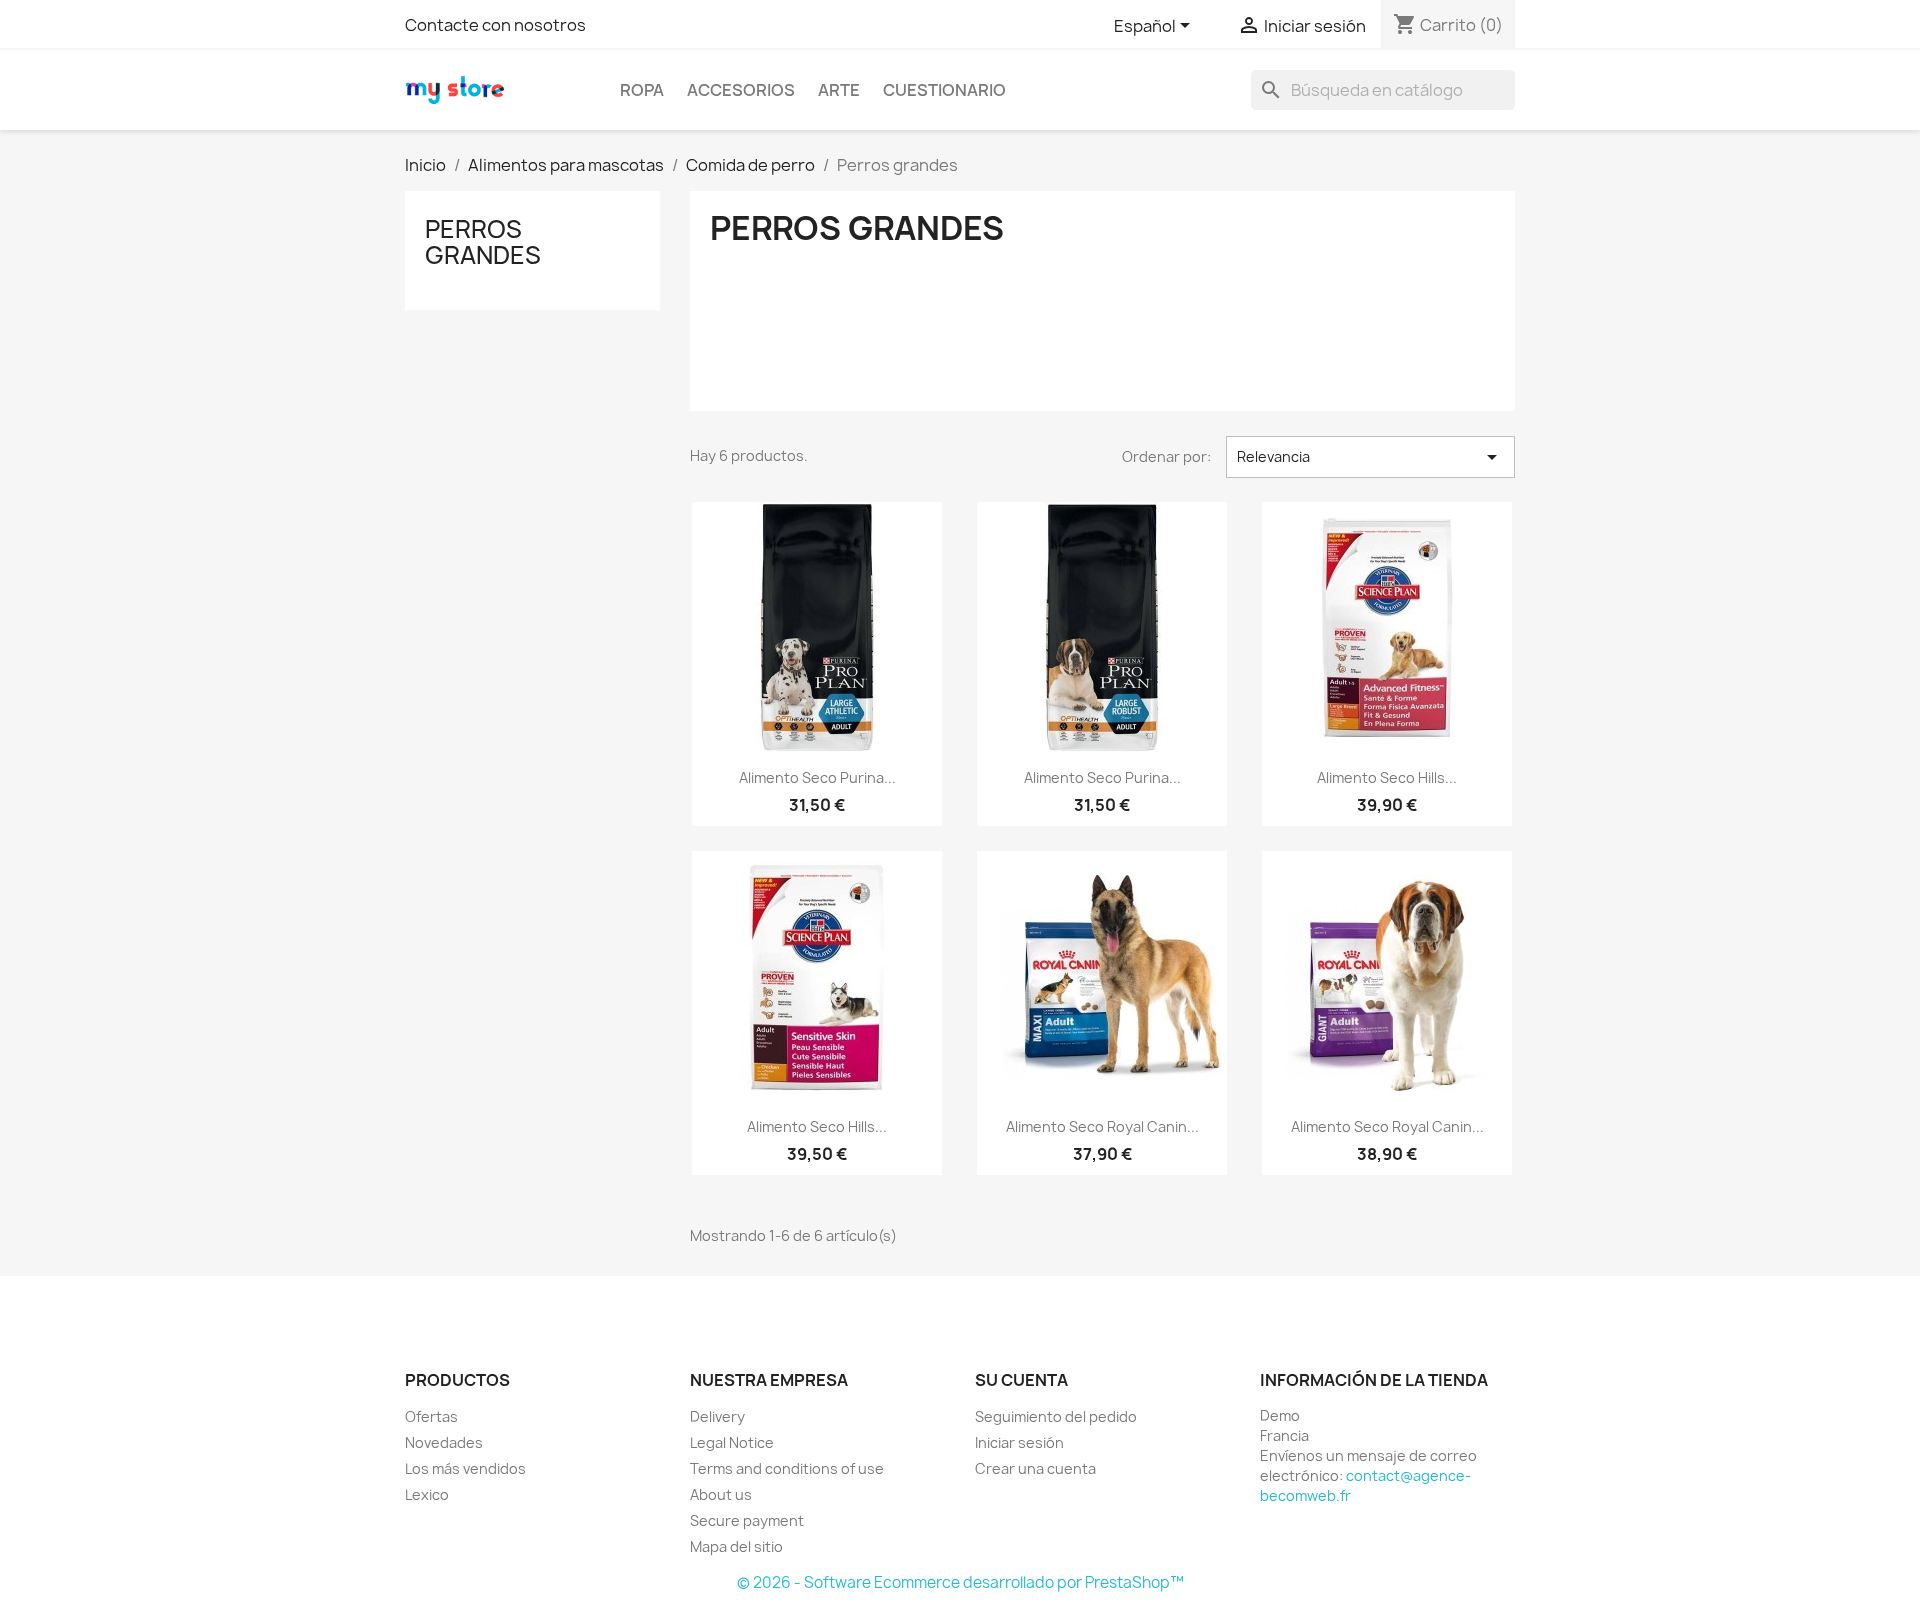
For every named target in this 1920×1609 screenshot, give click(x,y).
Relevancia (1370, 457)
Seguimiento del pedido (1056, 1416)
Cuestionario (944, 90)
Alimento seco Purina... (817, 777)
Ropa (642, 90)
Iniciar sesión (1019, 1442)
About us (721, 1494)
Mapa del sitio (736, 1546)
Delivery (717, 1416)
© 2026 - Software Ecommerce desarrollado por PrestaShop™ (960, 1582)
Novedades (444, 1442)
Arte (839, 90)
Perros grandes (483, 242)
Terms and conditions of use (787, 1468)
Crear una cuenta (1035, 1468)
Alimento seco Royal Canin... (1102, 1126)
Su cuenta (1021, 1380)
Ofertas (431, 1416)
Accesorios (741, 90)
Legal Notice (732, 1442)
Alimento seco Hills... (1387, 777)
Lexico (427, 1494)
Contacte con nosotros (495, 25)
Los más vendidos (465, 1468)
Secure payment (747, 1520)
